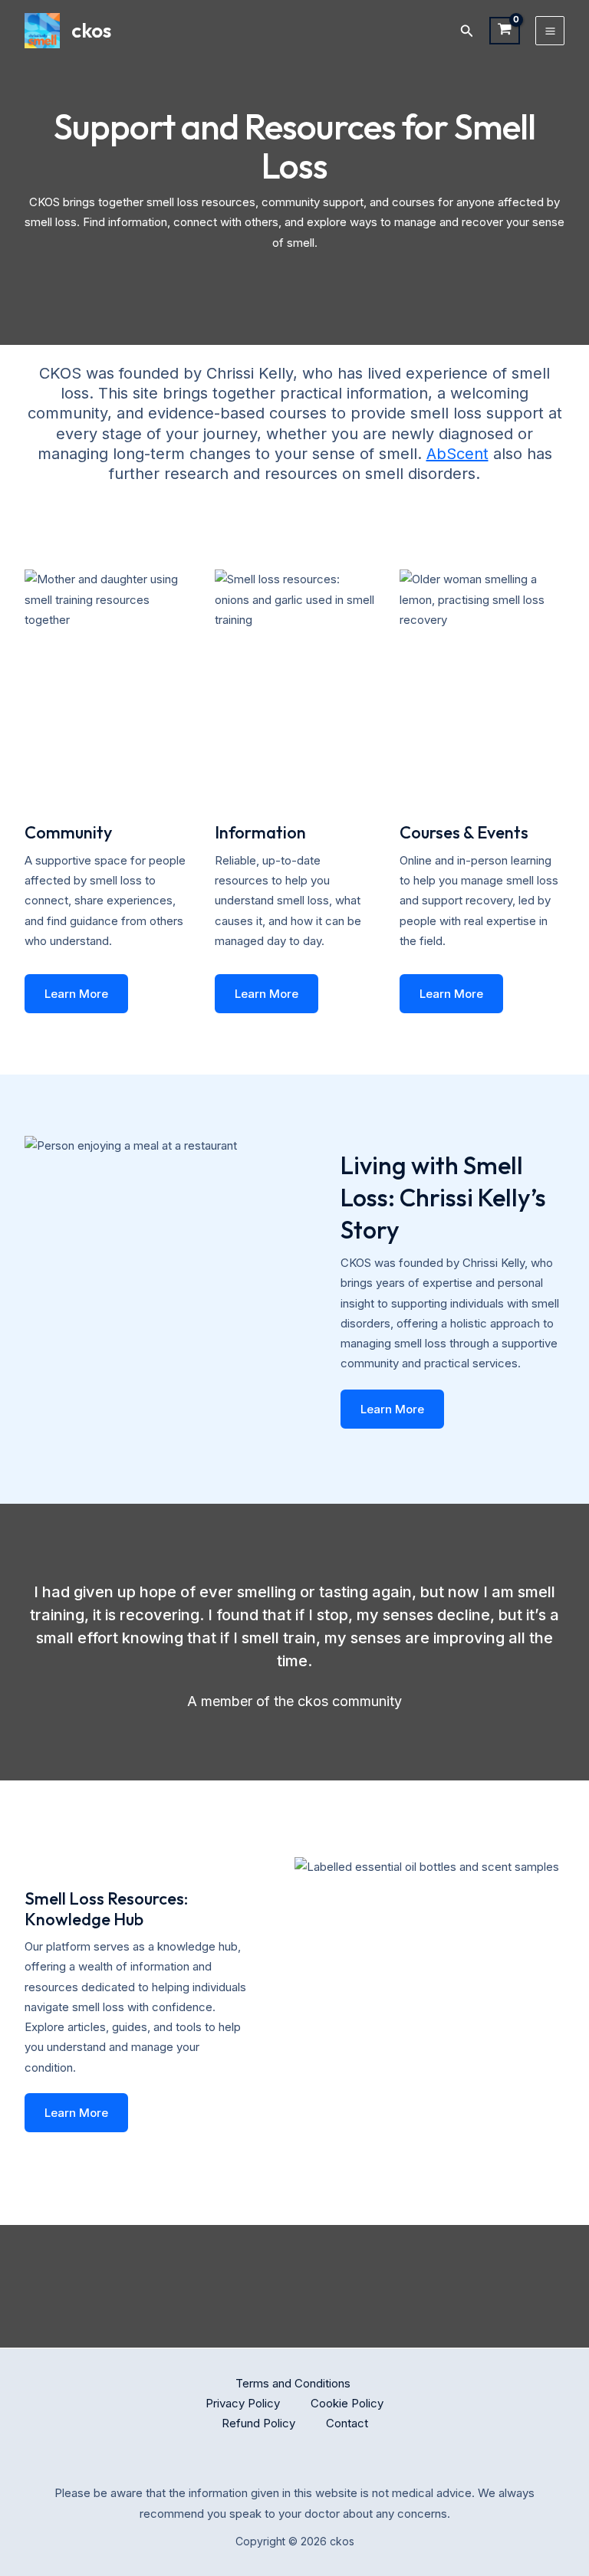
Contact (347, 2423)
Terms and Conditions (294, 2383)
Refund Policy (258, 2423)
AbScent (457, 454)
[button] (467, 31)
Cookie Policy (347, 2403)
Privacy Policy (243, 2403)
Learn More (76, 994)
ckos (91, 30)
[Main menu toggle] (550, 31)
